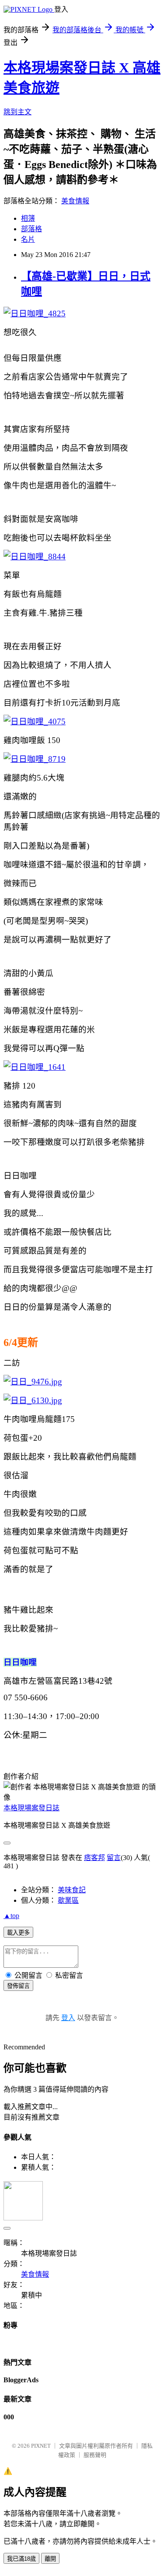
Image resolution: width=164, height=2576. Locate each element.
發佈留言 (18, 1986)
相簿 (28, 218)
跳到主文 (17, 112)
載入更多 (18, 1933)
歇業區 (68, 1900)
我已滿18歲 (21, 2559)
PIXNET (41, 2446)
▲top (11, 1916)
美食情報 (75, 201)
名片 (28, 239)
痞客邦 (94, 1858)
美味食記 (72, 1890)
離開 (50, 2559)
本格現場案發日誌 (31, 1808)
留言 (114, 1858)
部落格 (31, 229)
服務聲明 (95, 2455)
